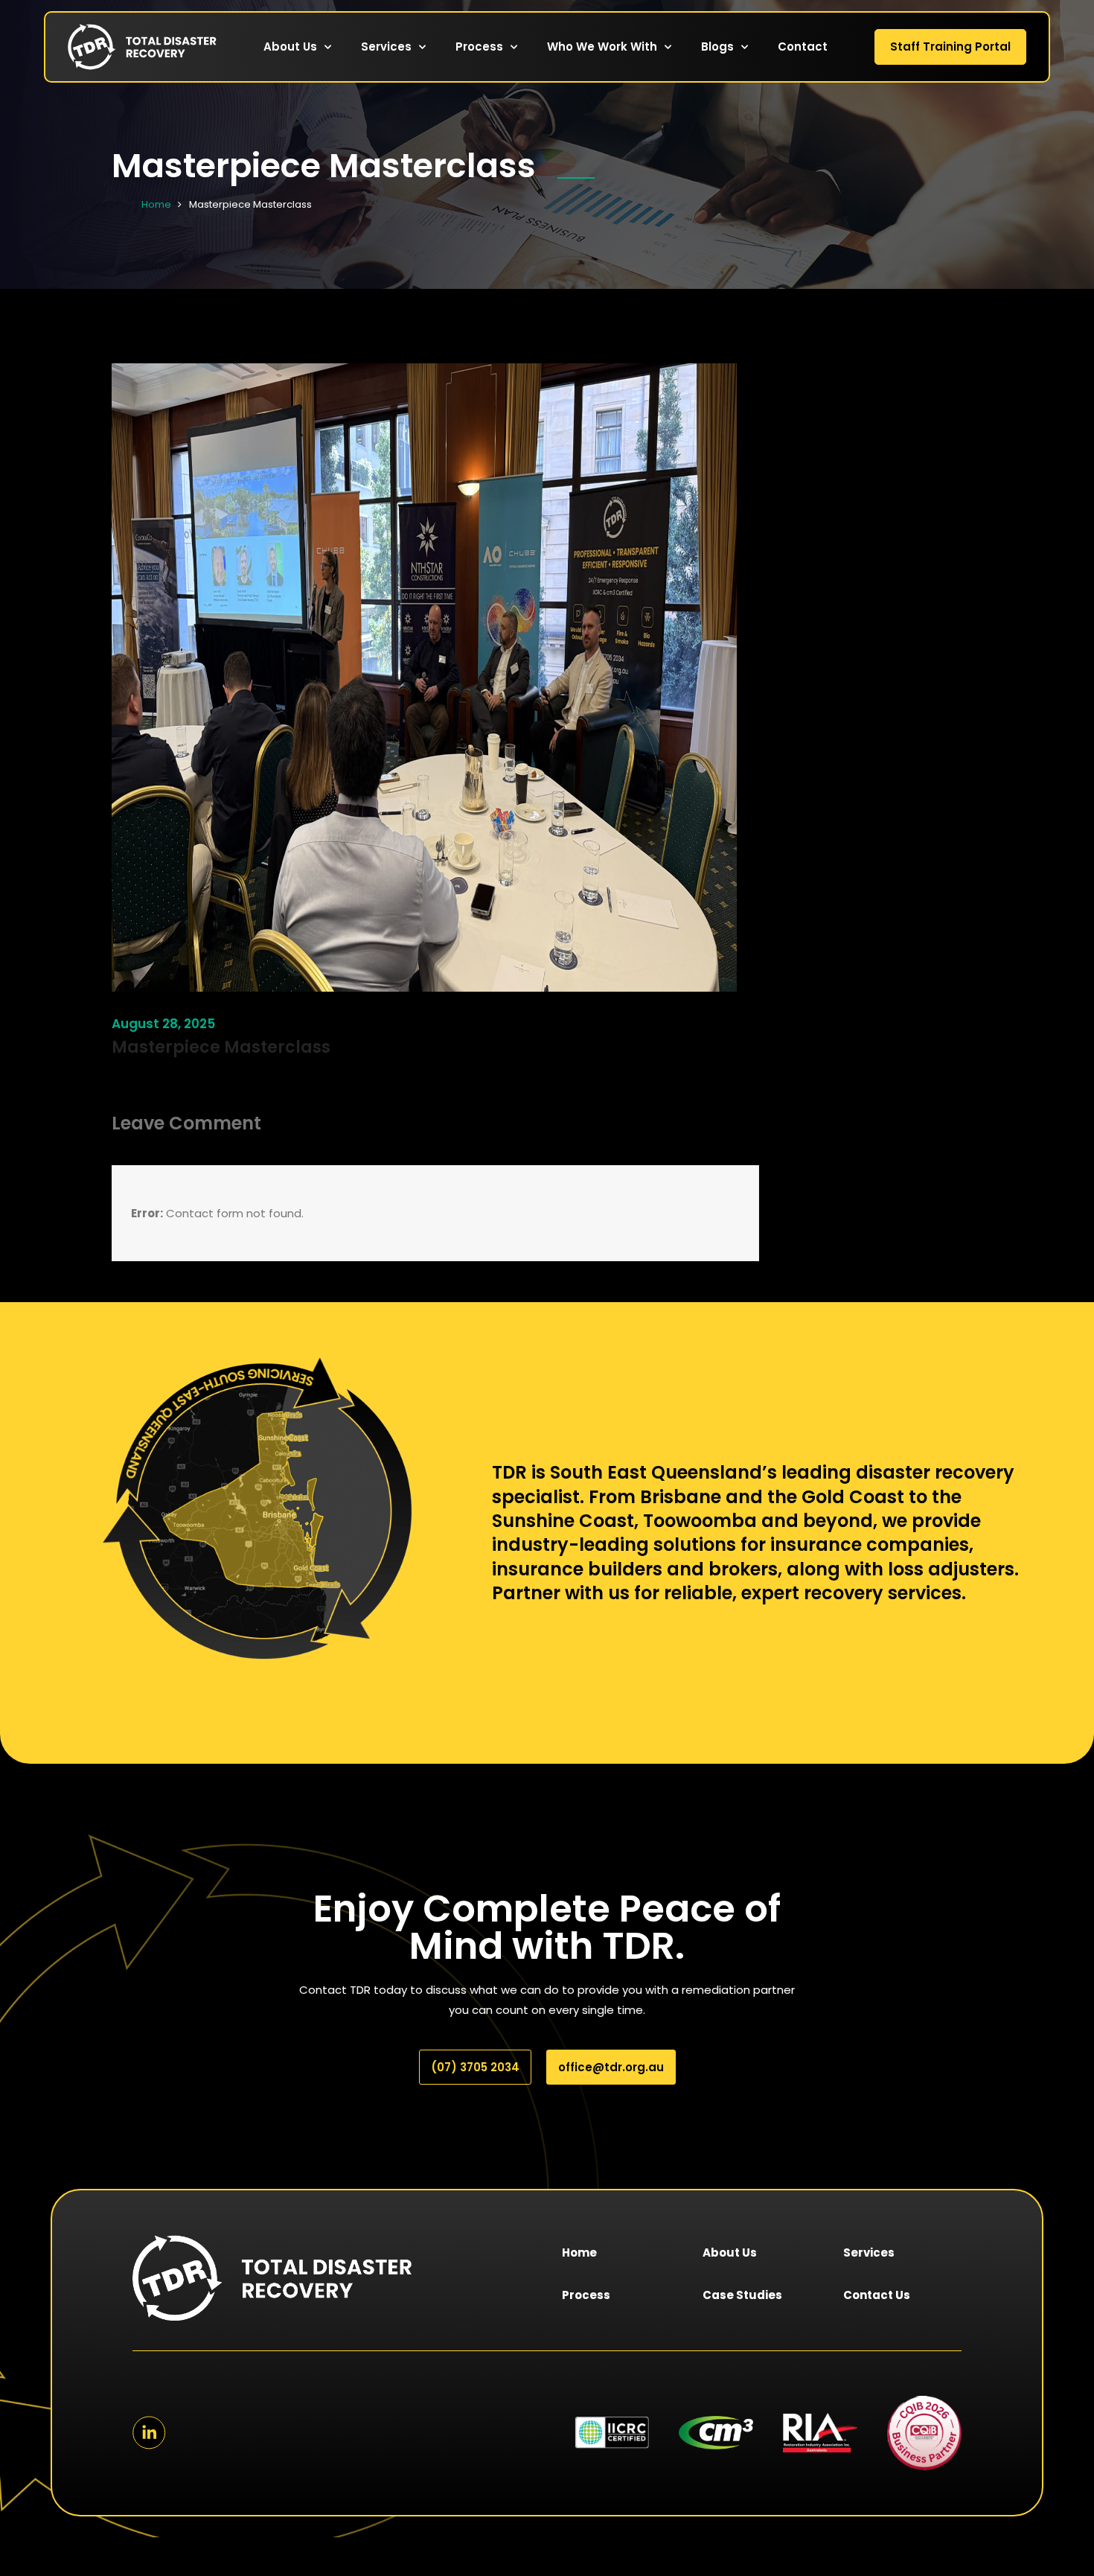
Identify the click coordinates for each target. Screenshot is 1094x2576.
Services (386, 47)
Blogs (717, 47)
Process (479, 47)
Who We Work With (602, 47)
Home (156, 204)
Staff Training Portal (950, 47)
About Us (290, 47)
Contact (803, 47)
